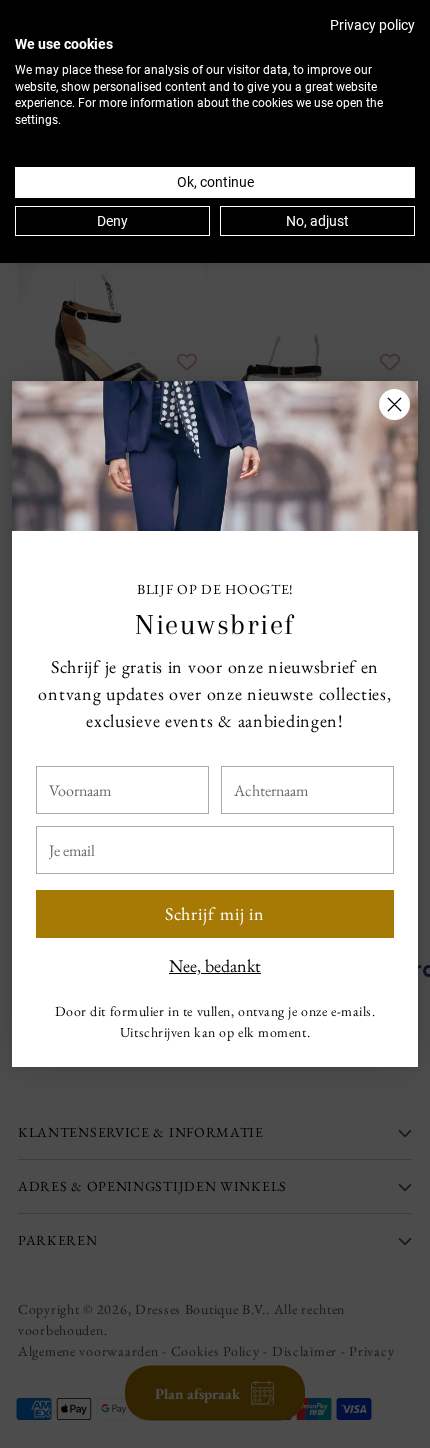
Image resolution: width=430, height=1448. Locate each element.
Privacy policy (372, 25)
